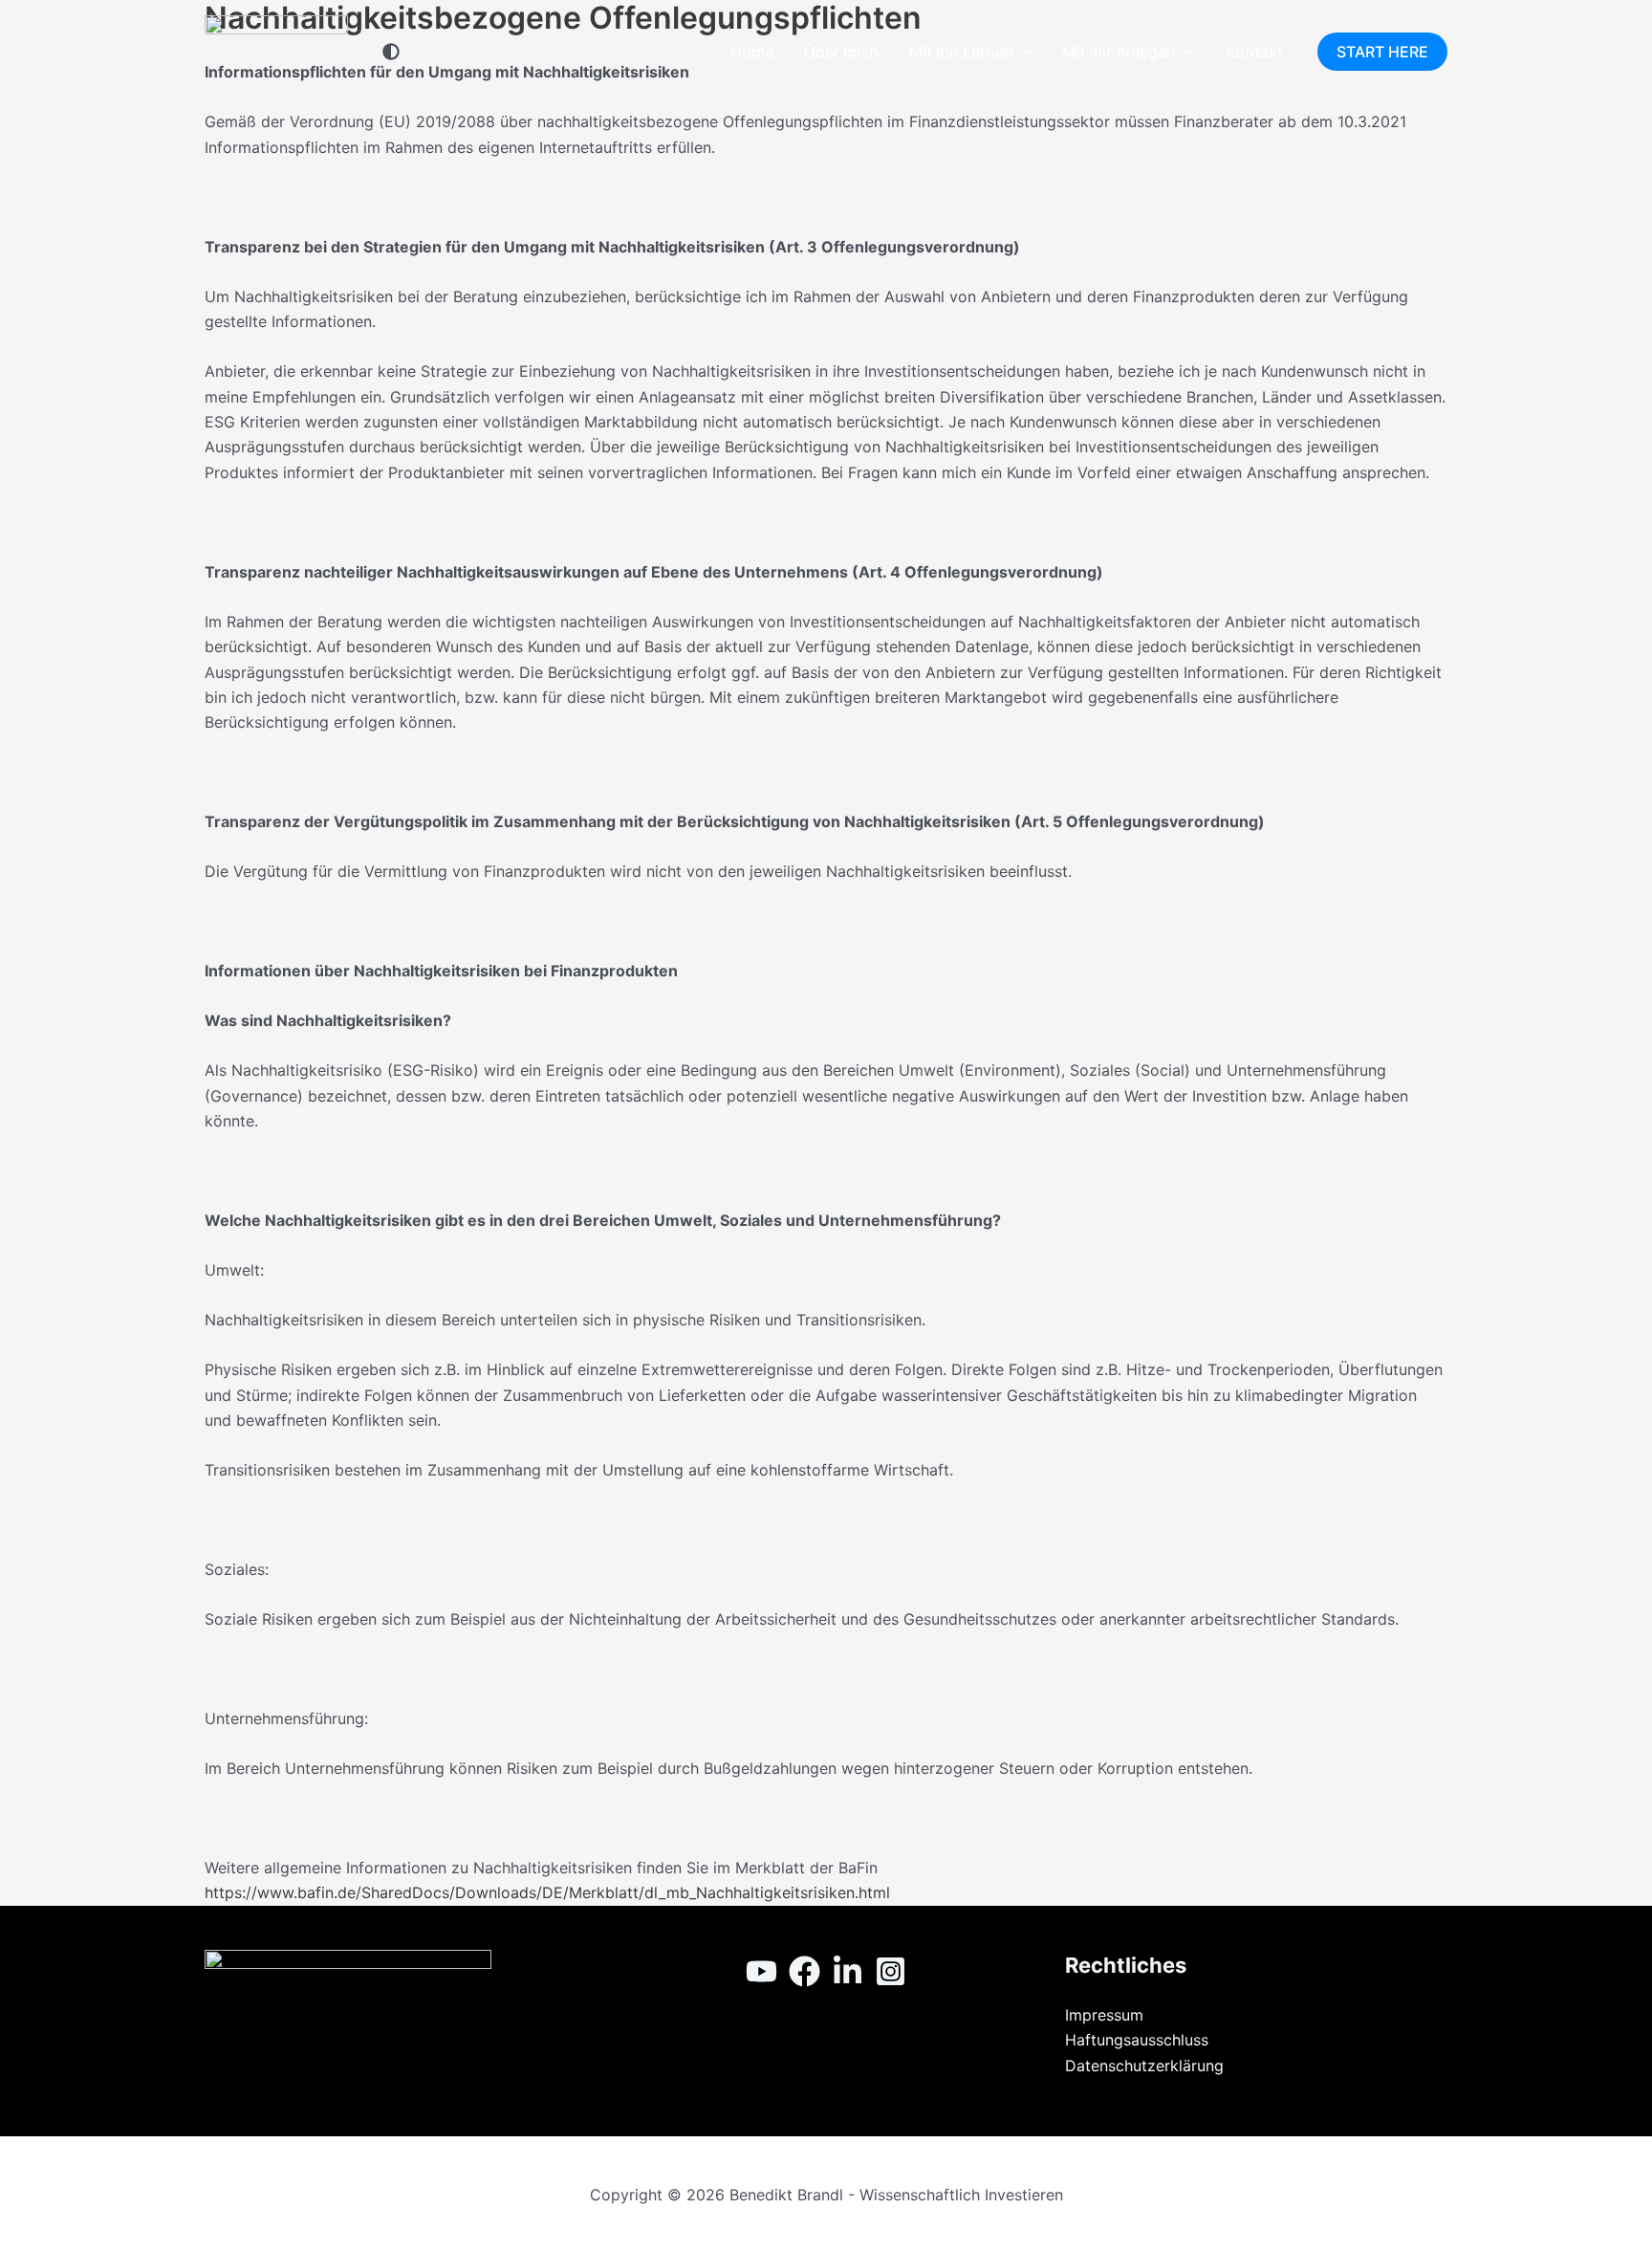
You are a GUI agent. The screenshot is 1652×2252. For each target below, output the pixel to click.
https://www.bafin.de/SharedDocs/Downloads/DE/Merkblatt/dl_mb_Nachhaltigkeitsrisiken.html (547, 1892)
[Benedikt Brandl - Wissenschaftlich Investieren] (276, 50)
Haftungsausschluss (1137, 2040)
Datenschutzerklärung (1144, 2066)
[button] (1023, 52)
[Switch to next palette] (391, 52)
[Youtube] (761, 1971)
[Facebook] (804, 1971)
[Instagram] (891, 1971)
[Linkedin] (848, 1971)
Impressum (1104, 2015)
